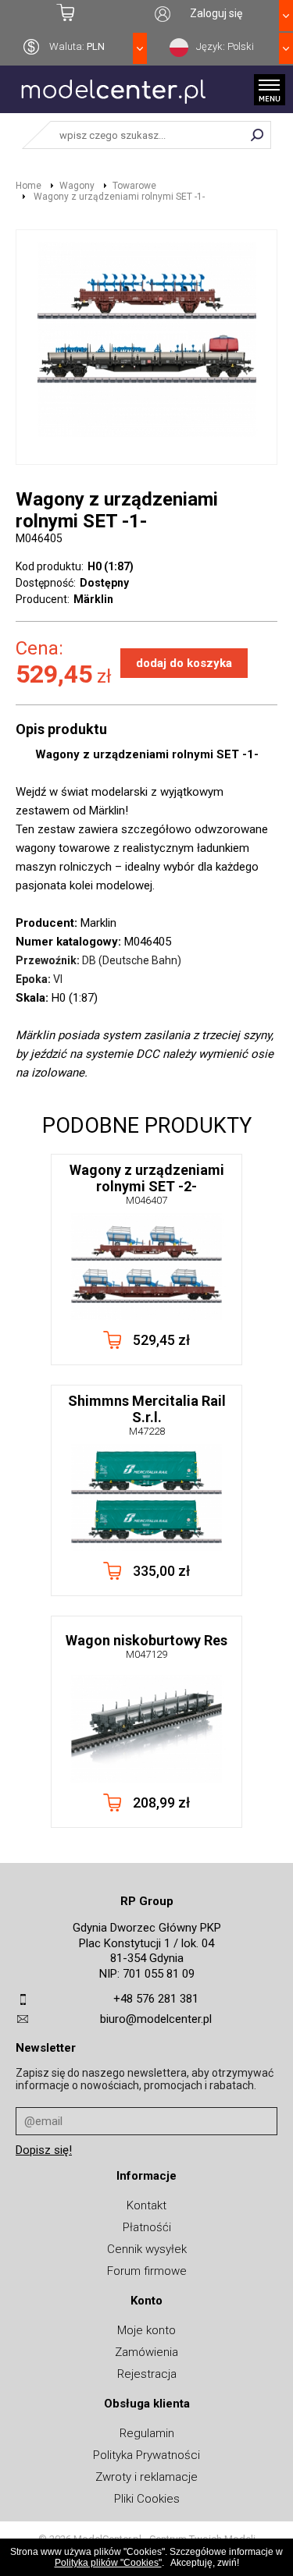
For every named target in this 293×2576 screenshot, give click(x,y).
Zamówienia (146, 2352)
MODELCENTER (113, 99)
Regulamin (147, 2433)
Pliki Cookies (147, 2499)
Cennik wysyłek (147, 2249)
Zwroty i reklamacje (146, 2477)
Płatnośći (147, 2227)
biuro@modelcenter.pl (156, 2019)
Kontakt (146, 2205)
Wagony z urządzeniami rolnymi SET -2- (147, 1184)
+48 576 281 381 (156, 1999)
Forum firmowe (147, 2271)
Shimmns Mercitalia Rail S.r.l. (147, 1415)
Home (29, 186)
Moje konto (146, 2330)
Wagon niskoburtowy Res (146, 1646)
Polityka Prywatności (146, 2455)
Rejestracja (147, 2374)
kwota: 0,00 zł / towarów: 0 (73, 13)
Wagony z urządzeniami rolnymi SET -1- (118, 197)
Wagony (77, 186)
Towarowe (134, 186)
